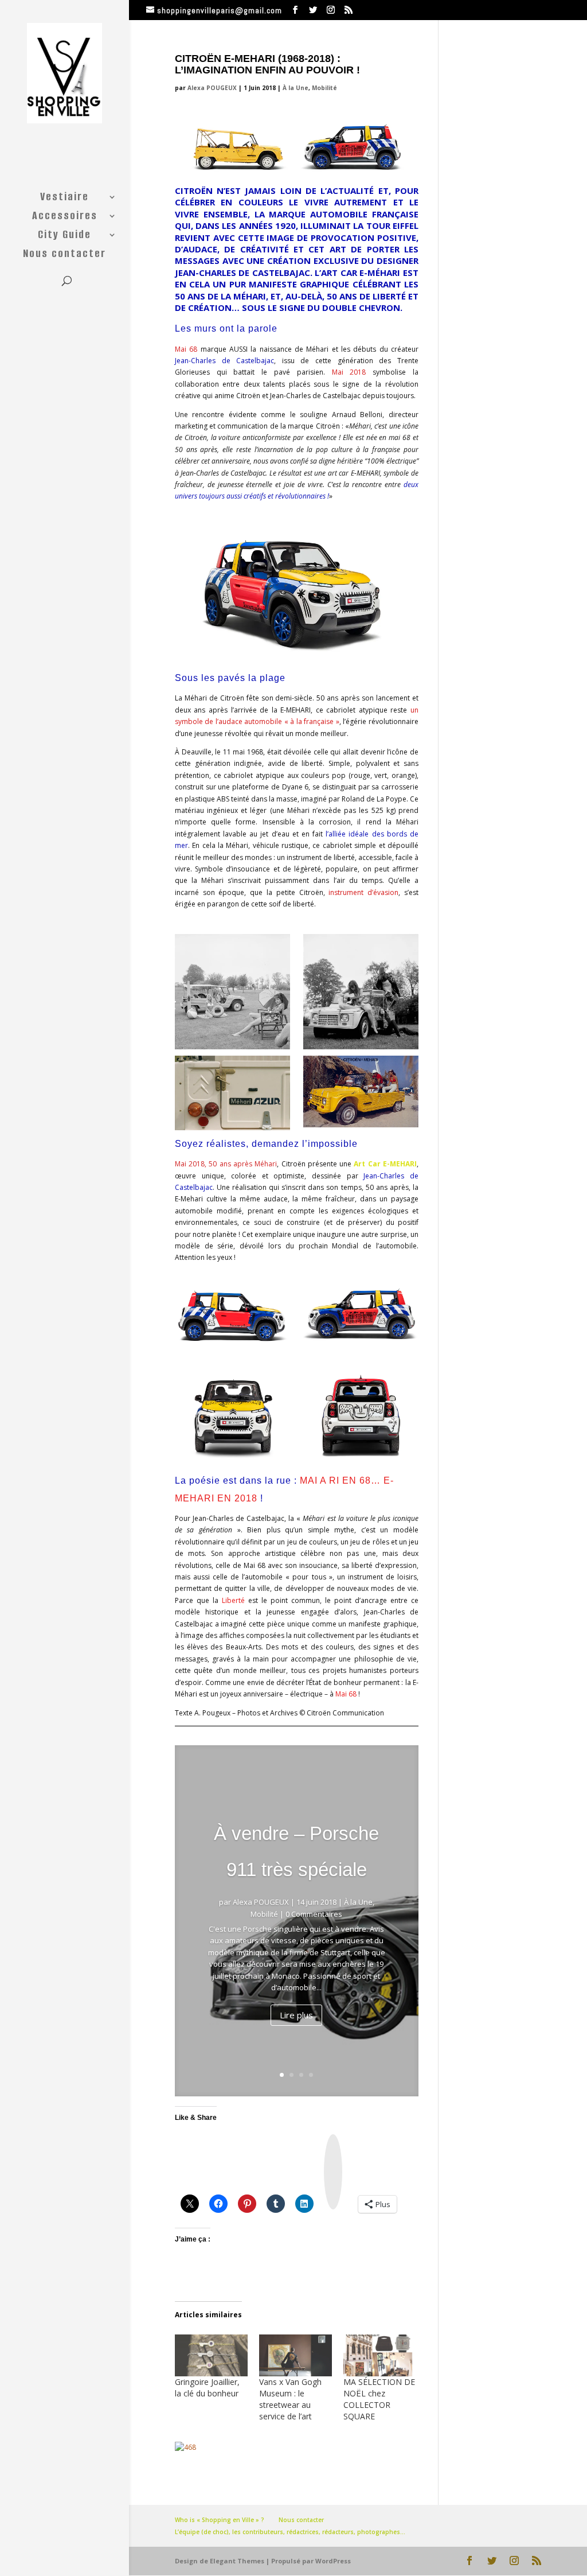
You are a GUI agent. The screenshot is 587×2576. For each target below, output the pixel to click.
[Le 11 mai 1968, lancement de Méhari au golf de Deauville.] (232, 992)
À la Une (296, 88)
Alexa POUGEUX (212, 88)
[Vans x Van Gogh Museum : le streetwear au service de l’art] (296, 2355)
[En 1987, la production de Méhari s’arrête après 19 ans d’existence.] (232, 1093)
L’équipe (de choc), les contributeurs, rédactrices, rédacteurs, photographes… (290, 2532)
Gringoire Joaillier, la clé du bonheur (207, 2388)
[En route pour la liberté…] (361, 1410)
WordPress (333, 2561)
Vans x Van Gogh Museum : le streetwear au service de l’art (290, 2399)
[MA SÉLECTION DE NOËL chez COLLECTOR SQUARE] (380, 2355)
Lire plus (296, 2015)
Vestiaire (64, 199)
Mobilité (324, 88)
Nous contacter (64, 255)
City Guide (64, 236)
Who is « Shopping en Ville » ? (220, 2520)
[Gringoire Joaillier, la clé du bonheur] (211, 2355)
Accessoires (65, 217)
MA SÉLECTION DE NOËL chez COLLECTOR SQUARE (379, 2399)
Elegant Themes (237, 2561)
